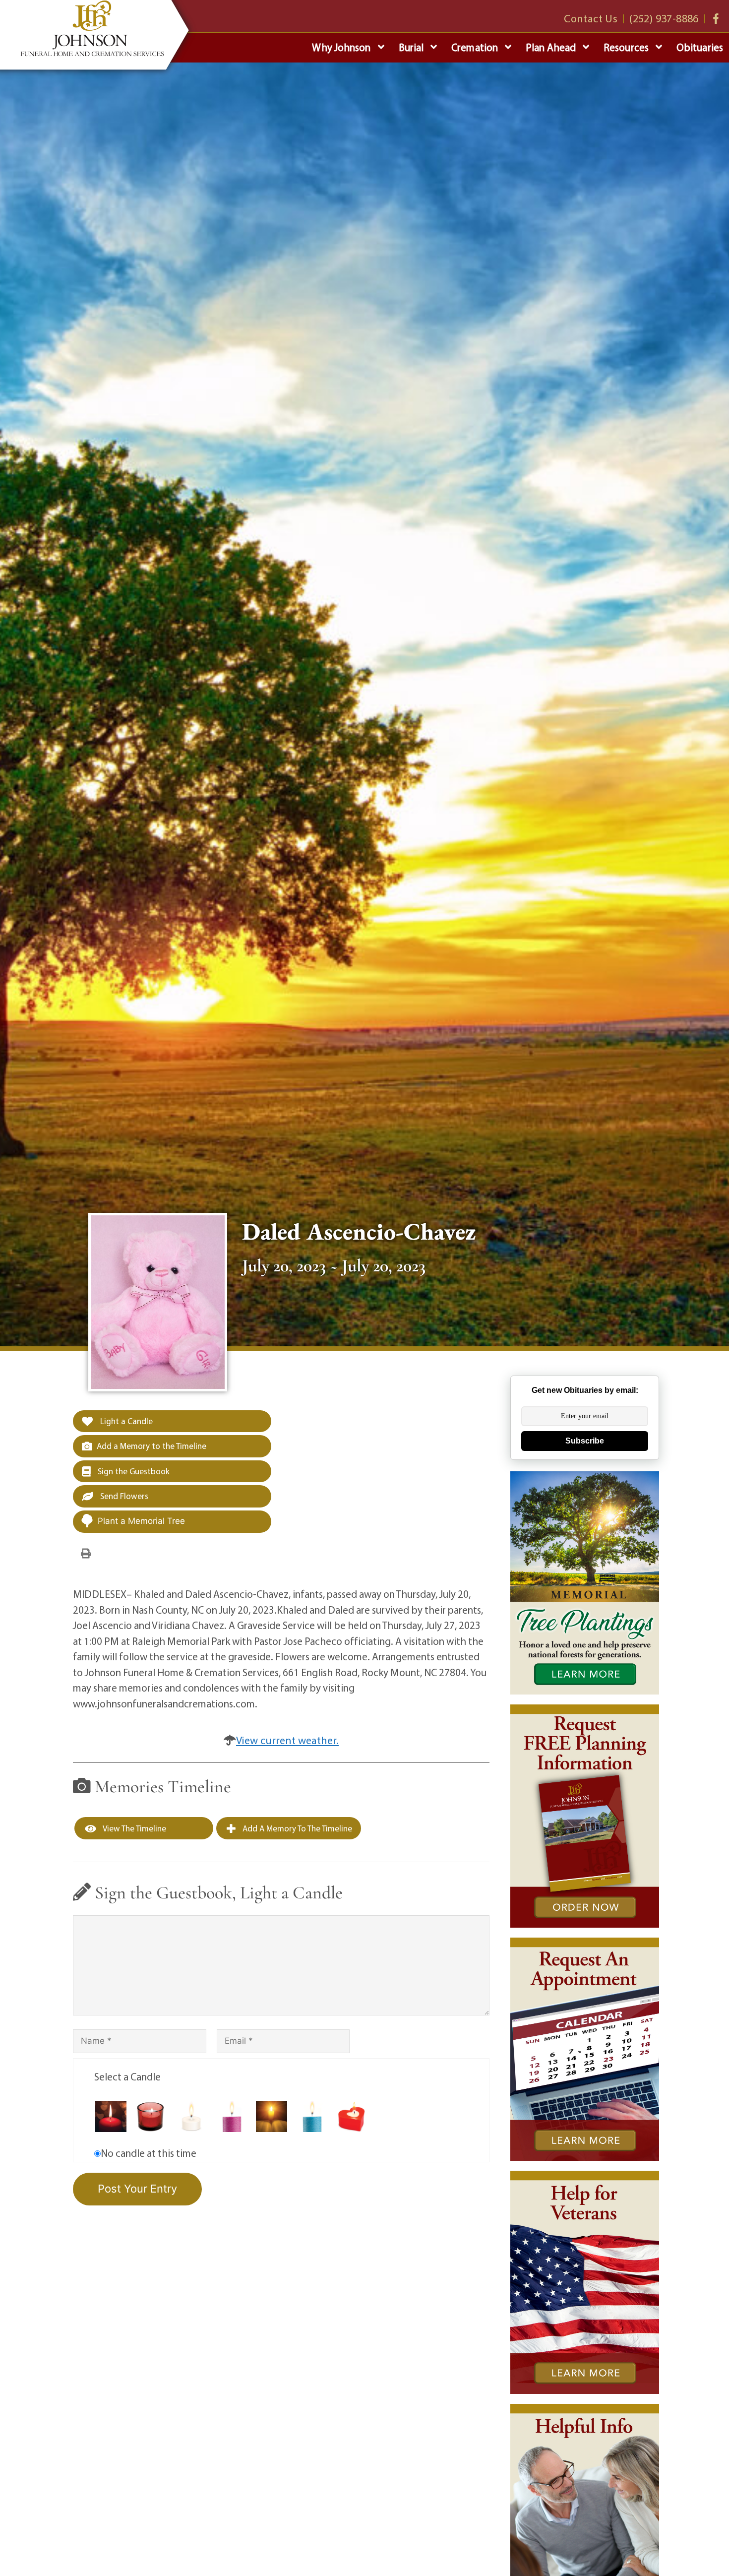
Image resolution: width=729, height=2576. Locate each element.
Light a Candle (125, 1421)
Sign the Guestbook (133, 1471)
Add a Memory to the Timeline (152, 1446)
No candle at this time (149, 2153)
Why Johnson (341, 47)
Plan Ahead (551, 47)
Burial (411, 47)
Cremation (475, 47)
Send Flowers (123, 1496)
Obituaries (700, 47)
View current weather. (287, 1740)
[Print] (86, 1553)
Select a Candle (127, 2076)
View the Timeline (134, 1828)
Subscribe (585, 1441)
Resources (626, 47)
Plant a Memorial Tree (141, 1521)
